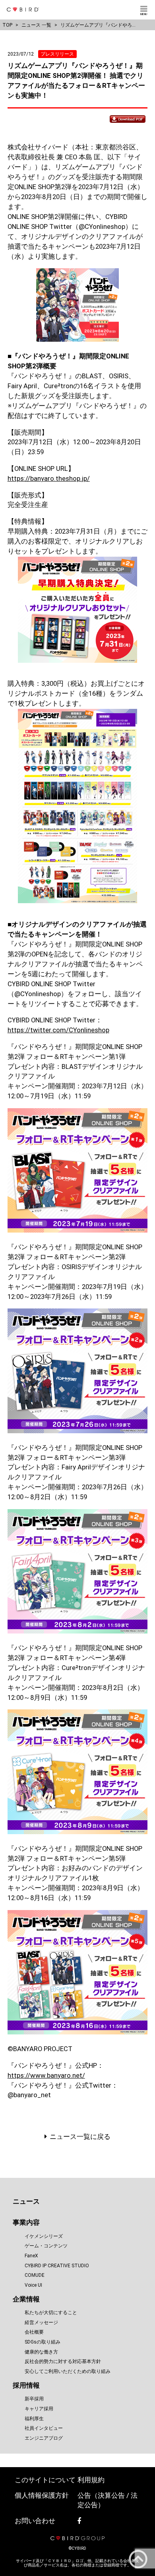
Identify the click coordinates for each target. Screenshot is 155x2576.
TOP (7, 25)
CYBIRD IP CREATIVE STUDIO (57, 2266)
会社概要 (34, 2332)
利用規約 (91, 2480)
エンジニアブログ (44, 2438)
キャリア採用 (39, 2409)
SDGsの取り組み (43, 2342)
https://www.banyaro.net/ (46, 2076)
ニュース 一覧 (36, 25)
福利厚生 (34, 2419)
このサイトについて (45, 2480)
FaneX (31, 2256)
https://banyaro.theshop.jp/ (49, 479)
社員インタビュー (44, 2428)
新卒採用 (34, 2399)
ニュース (26, 2202)
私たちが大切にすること (51, 2313)
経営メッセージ (41, 2322)
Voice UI (33, 2285)
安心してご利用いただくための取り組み (68, 2371)
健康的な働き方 (41, 2352)
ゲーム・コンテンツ (46, 2246)
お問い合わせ (35, 2521)
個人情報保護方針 (42, 2496)
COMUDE (35, 2275)
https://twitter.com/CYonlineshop (58, 1030)
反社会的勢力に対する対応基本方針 (63, 2361)
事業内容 (26, 2223)
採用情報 (26, 2385)
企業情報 (26, 2299)
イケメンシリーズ (44, 2236)
